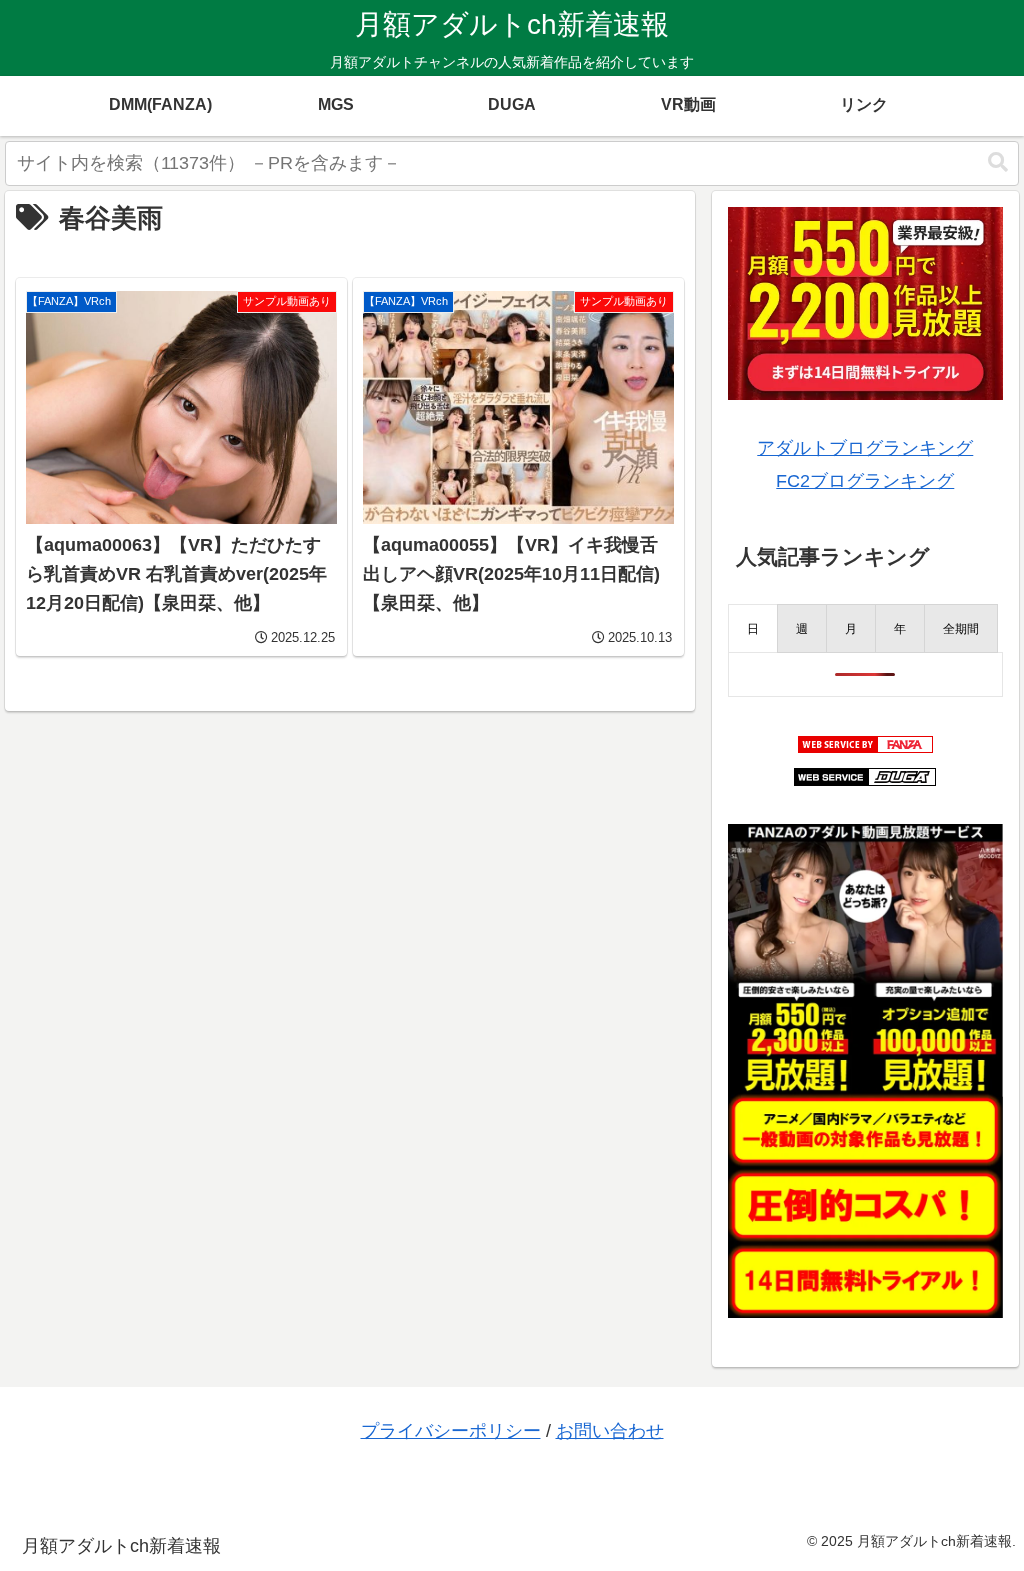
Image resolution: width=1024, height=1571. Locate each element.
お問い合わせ (610, 1431)
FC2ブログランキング (865, 481)
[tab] (753, 628)
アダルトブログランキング (865, 448)
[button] (998, 162)
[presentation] (753, 628)
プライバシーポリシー (451, 1431)
